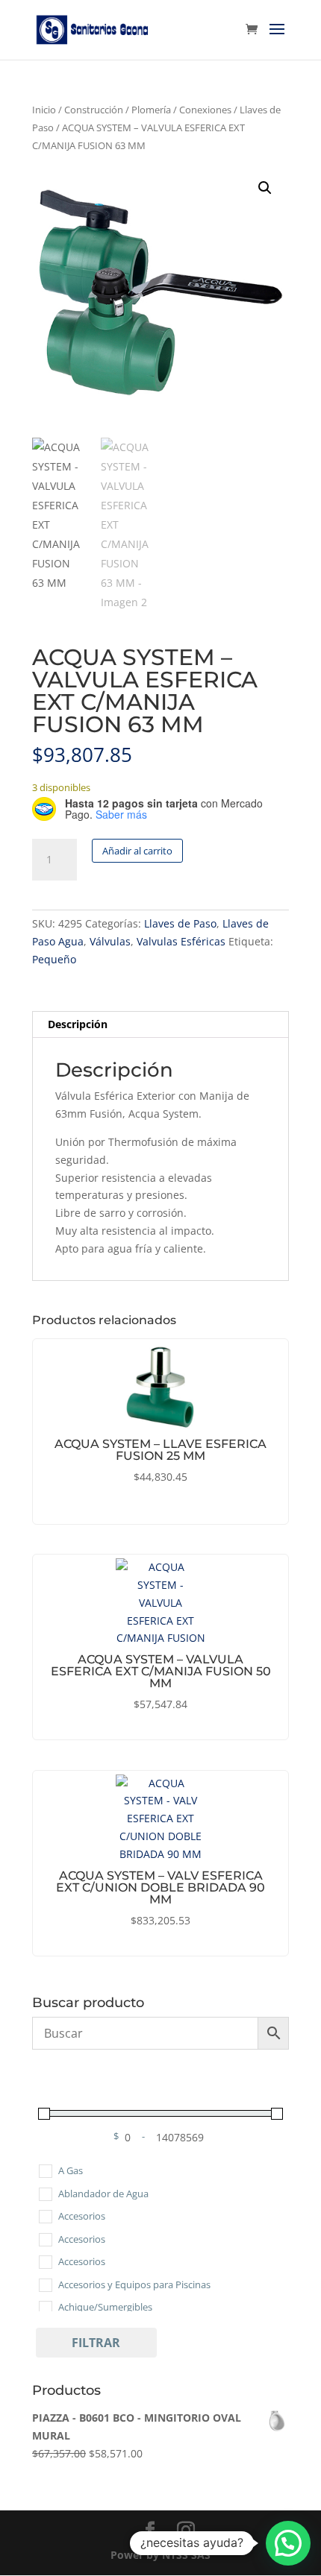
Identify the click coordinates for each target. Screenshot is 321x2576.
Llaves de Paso (180, 923)
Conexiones (205, 110)
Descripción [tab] (78, 1024)
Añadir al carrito (137, 851)
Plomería (151, 110)
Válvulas (110, 941)
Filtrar (96, 2343)
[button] (265, 188)
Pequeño (54, 959)
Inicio (44, 110)
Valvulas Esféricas (181, 941)
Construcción (94, 110)
